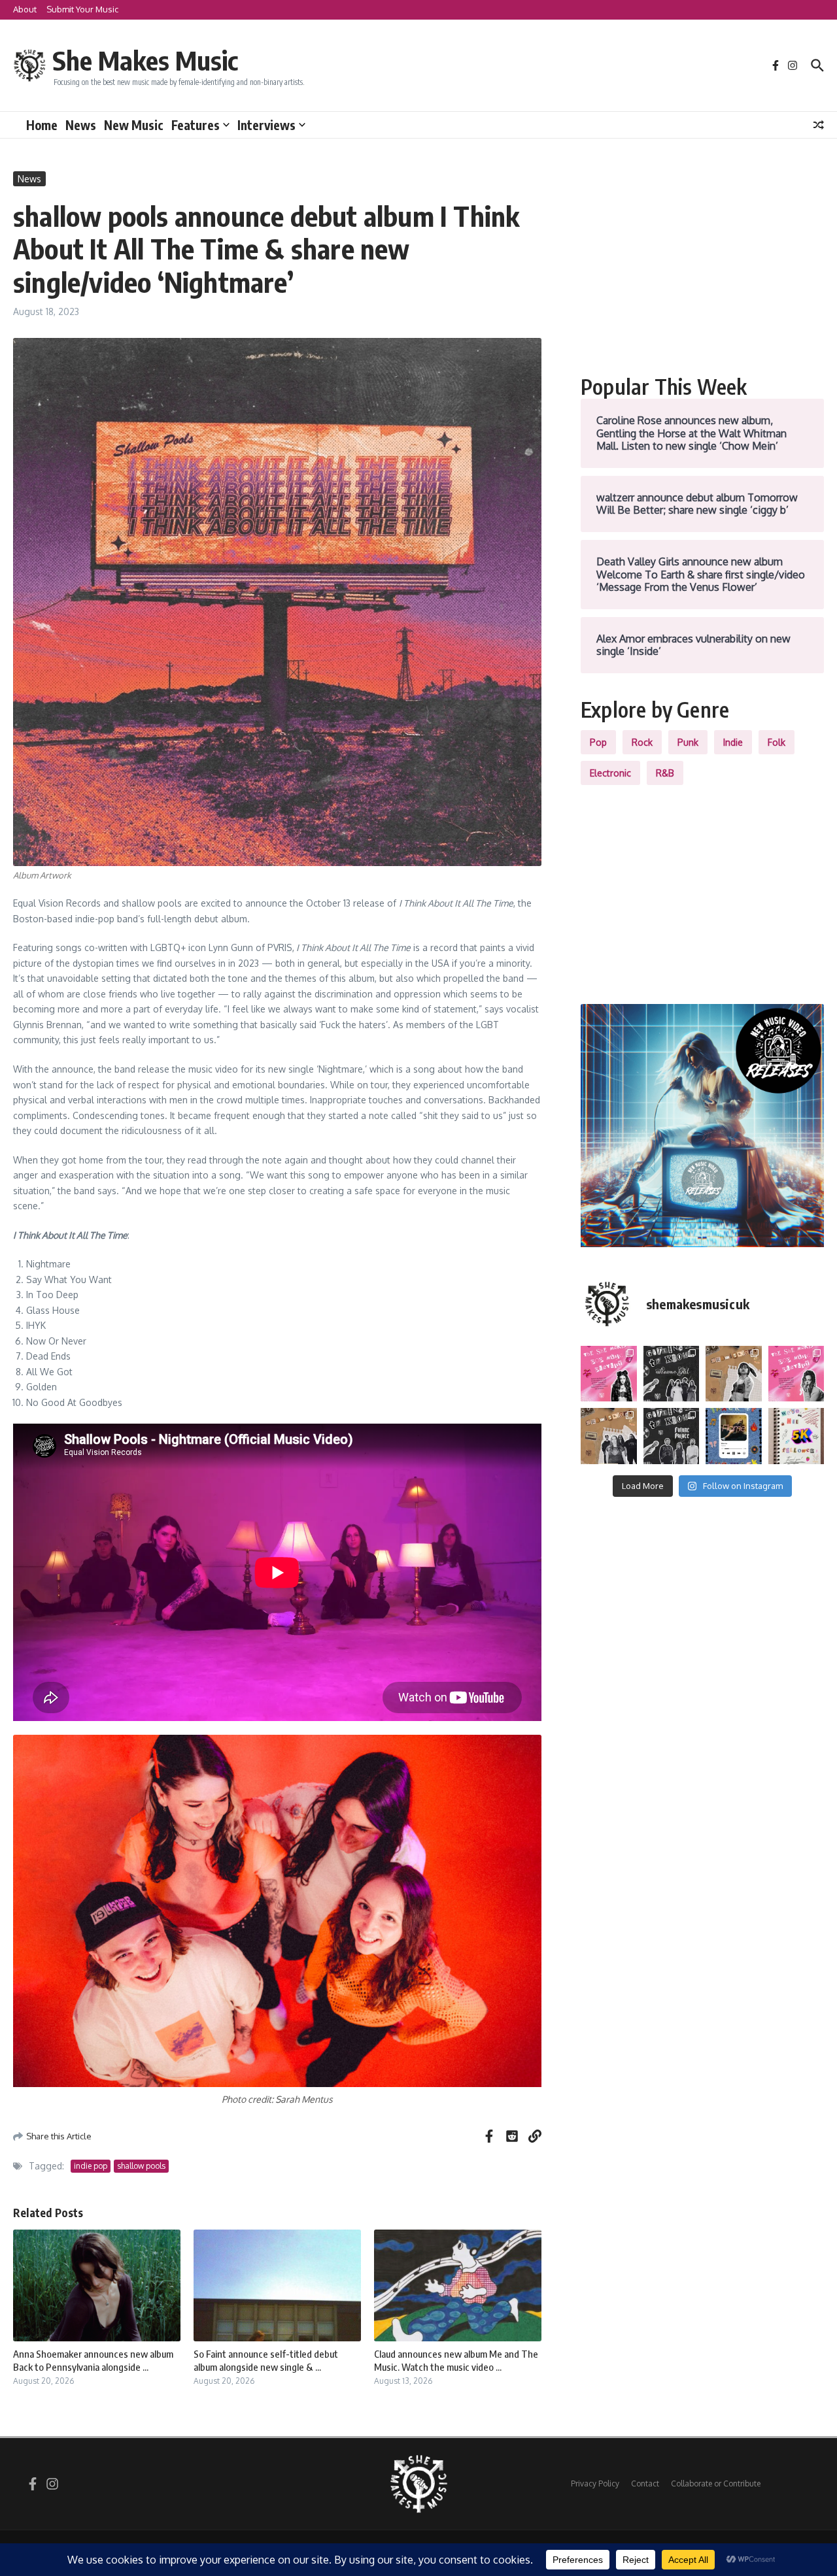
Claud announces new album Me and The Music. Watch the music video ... (456, 2360)
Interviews (266, 125)
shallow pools (141, 2166)
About (25, 9)
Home (42, 125)
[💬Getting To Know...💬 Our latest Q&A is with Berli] (672, 1436)
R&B (665, 773)
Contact (645, 2484)
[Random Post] (819, 125)
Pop (598, 742)
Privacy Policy (595, 2484)
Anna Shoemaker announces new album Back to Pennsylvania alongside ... (93, 2360)
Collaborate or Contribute (716, 2484)
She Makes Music (145, 60)
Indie (733, 742)
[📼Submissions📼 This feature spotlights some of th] (734, 1374)
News (81, 125)
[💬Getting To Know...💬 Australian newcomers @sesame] (672, 1374)
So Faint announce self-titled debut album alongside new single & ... (266, 2360)
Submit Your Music (82, 9)
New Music (134, 125)
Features (196, 125)
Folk (777, 742)
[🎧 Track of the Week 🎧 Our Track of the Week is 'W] (734, 1436)
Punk (688, 742)
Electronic (610, 773)
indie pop (91, 2166)
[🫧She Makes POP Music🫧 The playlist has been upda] (609, 1374)
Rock (642, 742)
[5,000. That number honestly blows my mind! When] (796, 1436)
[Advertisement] (702, 263)
